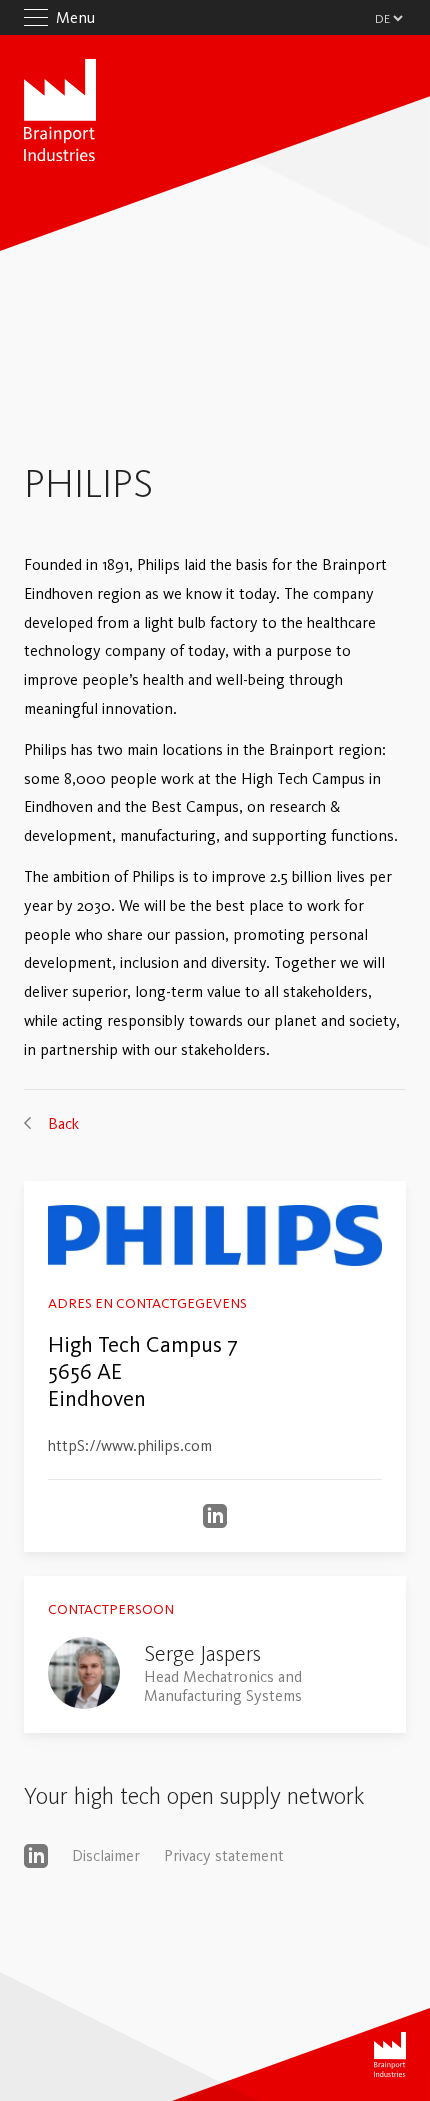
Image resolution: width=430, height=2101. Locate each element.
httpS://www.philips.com (130, 1445)
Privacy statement (224, 1855)
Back (63, 1123)
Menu (75, 17)
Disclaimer (106, 1855)
